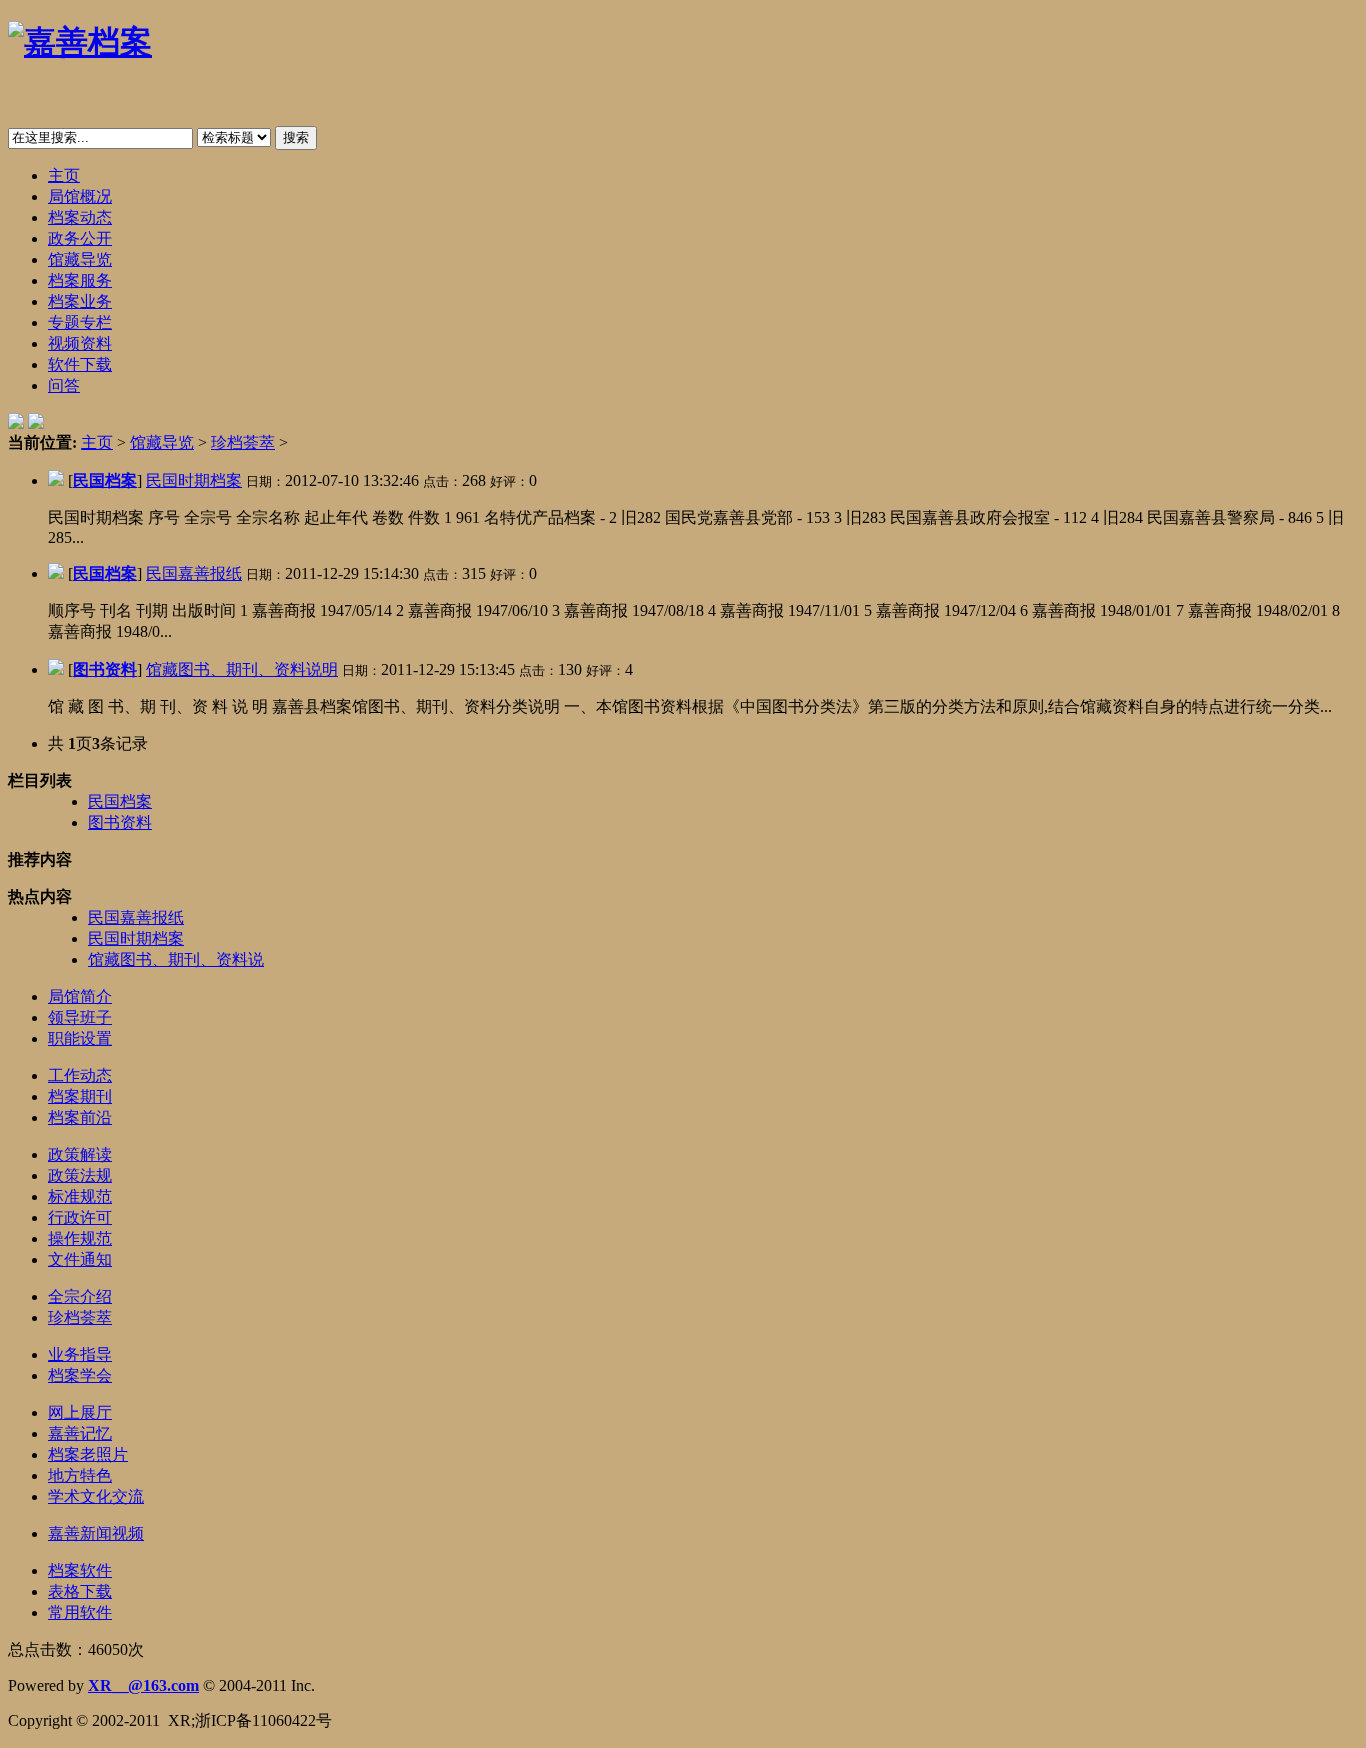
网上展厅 (80, 1412)
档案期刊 (80, 1096)
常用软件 (80, 1612)
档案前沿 (80, 1117)
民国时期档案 (194, 480)
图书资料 (105, 669)
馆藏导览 (162, 442)
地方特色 (80, 1475)
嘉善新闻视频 (96, 1533)
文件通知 (80, 1259)
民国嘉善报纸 (194, 573)
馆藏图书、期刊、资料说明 (242, 669)
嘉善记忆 (80, 1433)
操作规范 (80, 1238)
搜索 (296, 137)
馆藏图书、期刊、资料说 (176, 959)
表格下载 (80, 1591)
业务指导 (80, 1354)
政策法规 (80, 1175)
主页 (97, 442)
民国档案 (105, 480)
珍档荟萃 (243, 442)
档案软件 (80, 1570)
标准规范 (80, 1196)
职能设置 (80, 1038)
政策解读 (80, 1154)
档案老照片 (88, 1454)
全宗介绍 (80, 1296)
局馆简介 (80, 996)
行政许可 (80, 1217)
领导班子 (80, 1017)
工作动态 (80, 1075)
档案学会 (80, 1375)
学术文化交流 (96, 1496)
